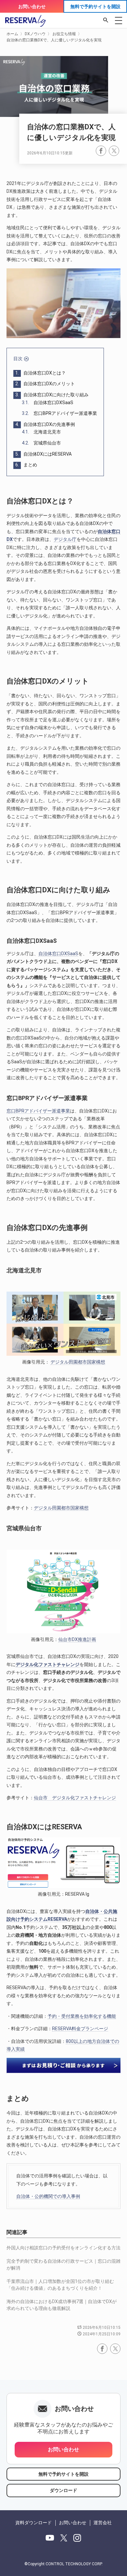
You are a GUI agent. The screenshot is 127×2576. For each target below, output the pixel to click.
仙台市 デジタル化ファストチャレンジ (75, 1798)
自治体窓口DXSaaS (48, 403)
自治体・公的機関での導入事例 (48, 2196)
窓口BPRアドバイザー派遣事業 (59, 413)
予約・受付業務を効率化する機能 (82, 2016)
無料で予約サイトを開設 (95, 7)
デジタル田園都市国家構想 (78, 1362)
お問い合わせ (32, 7)
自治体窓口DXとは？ (41, 373)
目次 (18, 359)
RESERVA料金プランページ (80, 2029)
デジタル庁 (65, 539)
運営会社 (103, 2523)
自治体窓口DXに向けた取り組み (52, 395)
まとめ (26, 465)
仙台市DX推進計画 (77, 1639)
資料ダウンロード (34, 2523)
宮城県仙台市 (41, 443)
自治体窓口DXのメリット (45, 384)
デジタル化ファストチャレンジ (48, 1664)
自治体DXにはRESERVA (43, 454)
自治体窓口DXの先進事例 (45, 424)
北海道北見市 (41, 432)
